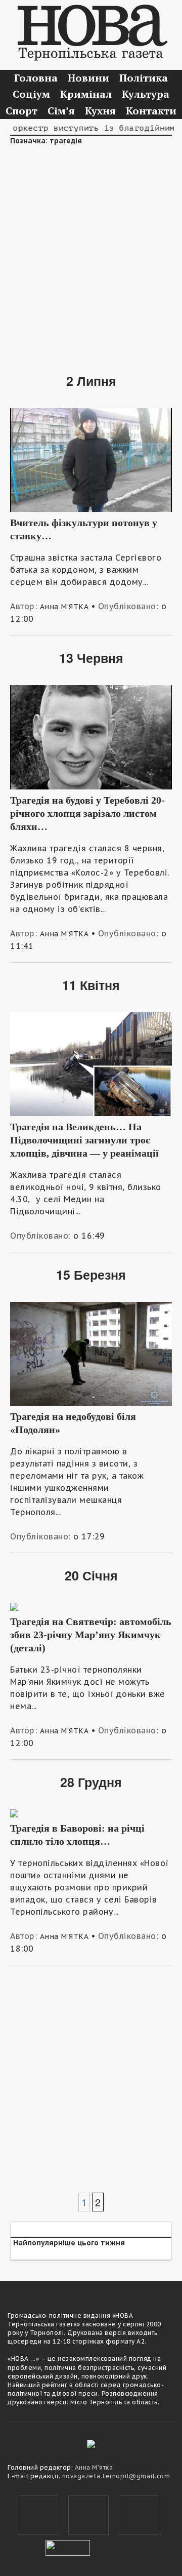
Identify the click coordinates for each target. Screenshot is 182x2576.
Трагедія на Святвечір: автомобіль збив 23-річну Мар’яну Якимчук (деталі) (91, 1635)
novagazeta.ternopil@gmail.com (116, 2476)
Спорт (21, 111)
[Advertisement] (91, 252)
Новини (88, 78)
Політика (144, 78)
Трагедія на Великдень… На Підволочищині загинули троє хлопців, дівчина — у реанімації (84, 1140)
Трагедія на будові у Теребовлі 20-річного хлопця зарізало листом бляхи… (87, 813)
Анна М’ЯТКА (64, 607)
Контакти (151, 111)
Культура (146, 94)
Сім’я (61, 111)
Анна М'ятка (94, 2467)
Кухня (100, 111)
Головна (36, 78)
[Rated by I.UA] (68, 2547)
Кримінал (86, 94)
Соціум (31, 94)
